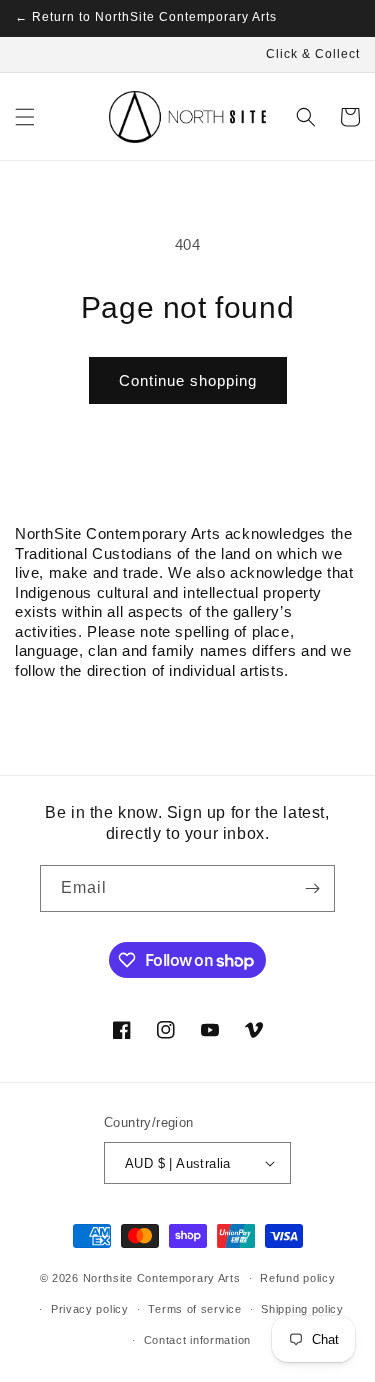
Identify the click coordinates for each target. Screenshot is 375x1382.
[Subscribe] (312, 888)
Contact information (197, 1340)
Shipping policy (302, 1309)
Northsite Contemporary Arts (162, 1278)
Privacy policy (90, 1309)
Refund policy (297, 1278)
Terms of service (194, 1309)
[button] (25, 117)
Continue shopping (188, 380)
